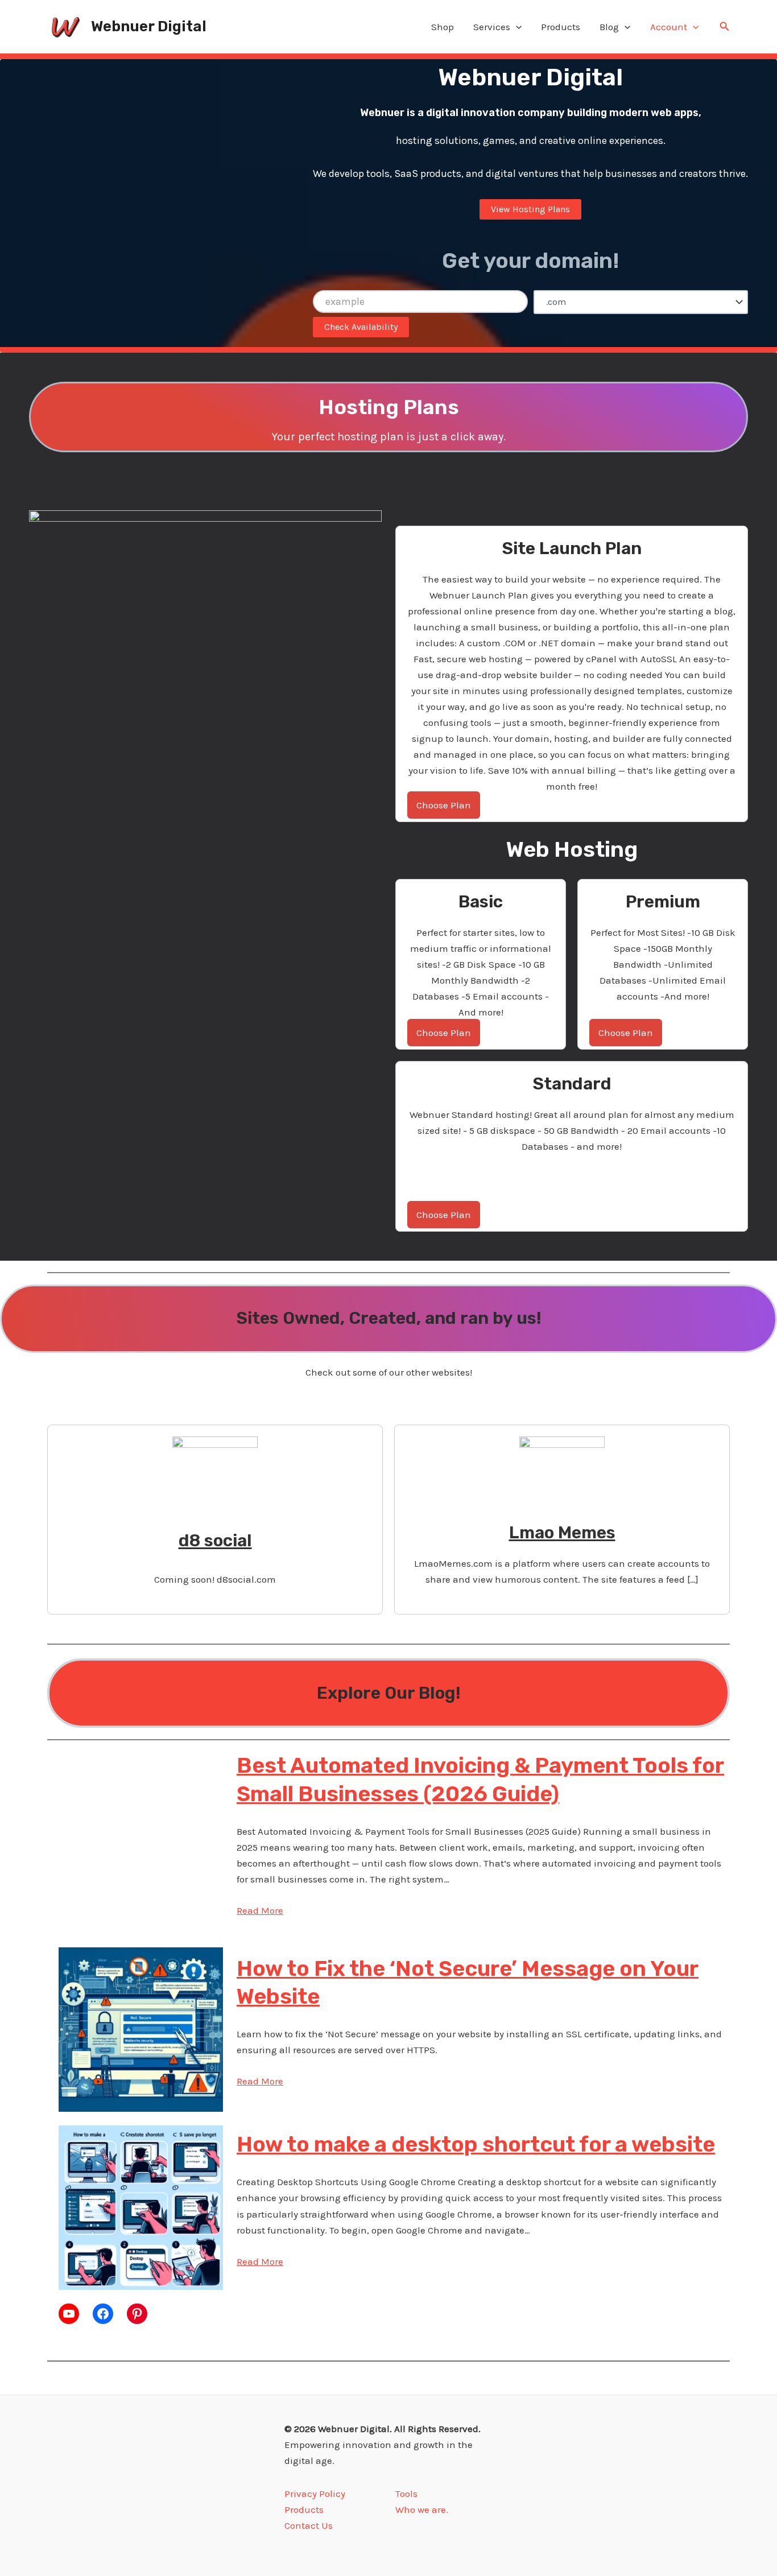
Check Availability (361, 327)
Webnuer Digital (149, 26)
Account (669, 27)
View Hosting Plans (530, 209)
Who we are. (422, 2509)
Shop (443, 27)
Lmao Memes (562, 1533)
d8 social (215, 1541)
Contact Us (309, 2525)
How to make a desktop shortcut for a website (476, 2144)
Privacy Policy (315, 2494)
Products (561, 27)
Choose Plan (444, 805)
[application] (516, 27)
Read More (260, 1910)
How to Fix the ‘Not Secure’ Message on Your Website (468, 1982)
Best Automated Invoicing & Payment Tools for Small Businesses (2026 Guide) (480, 1779)
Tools (406, 2494)
